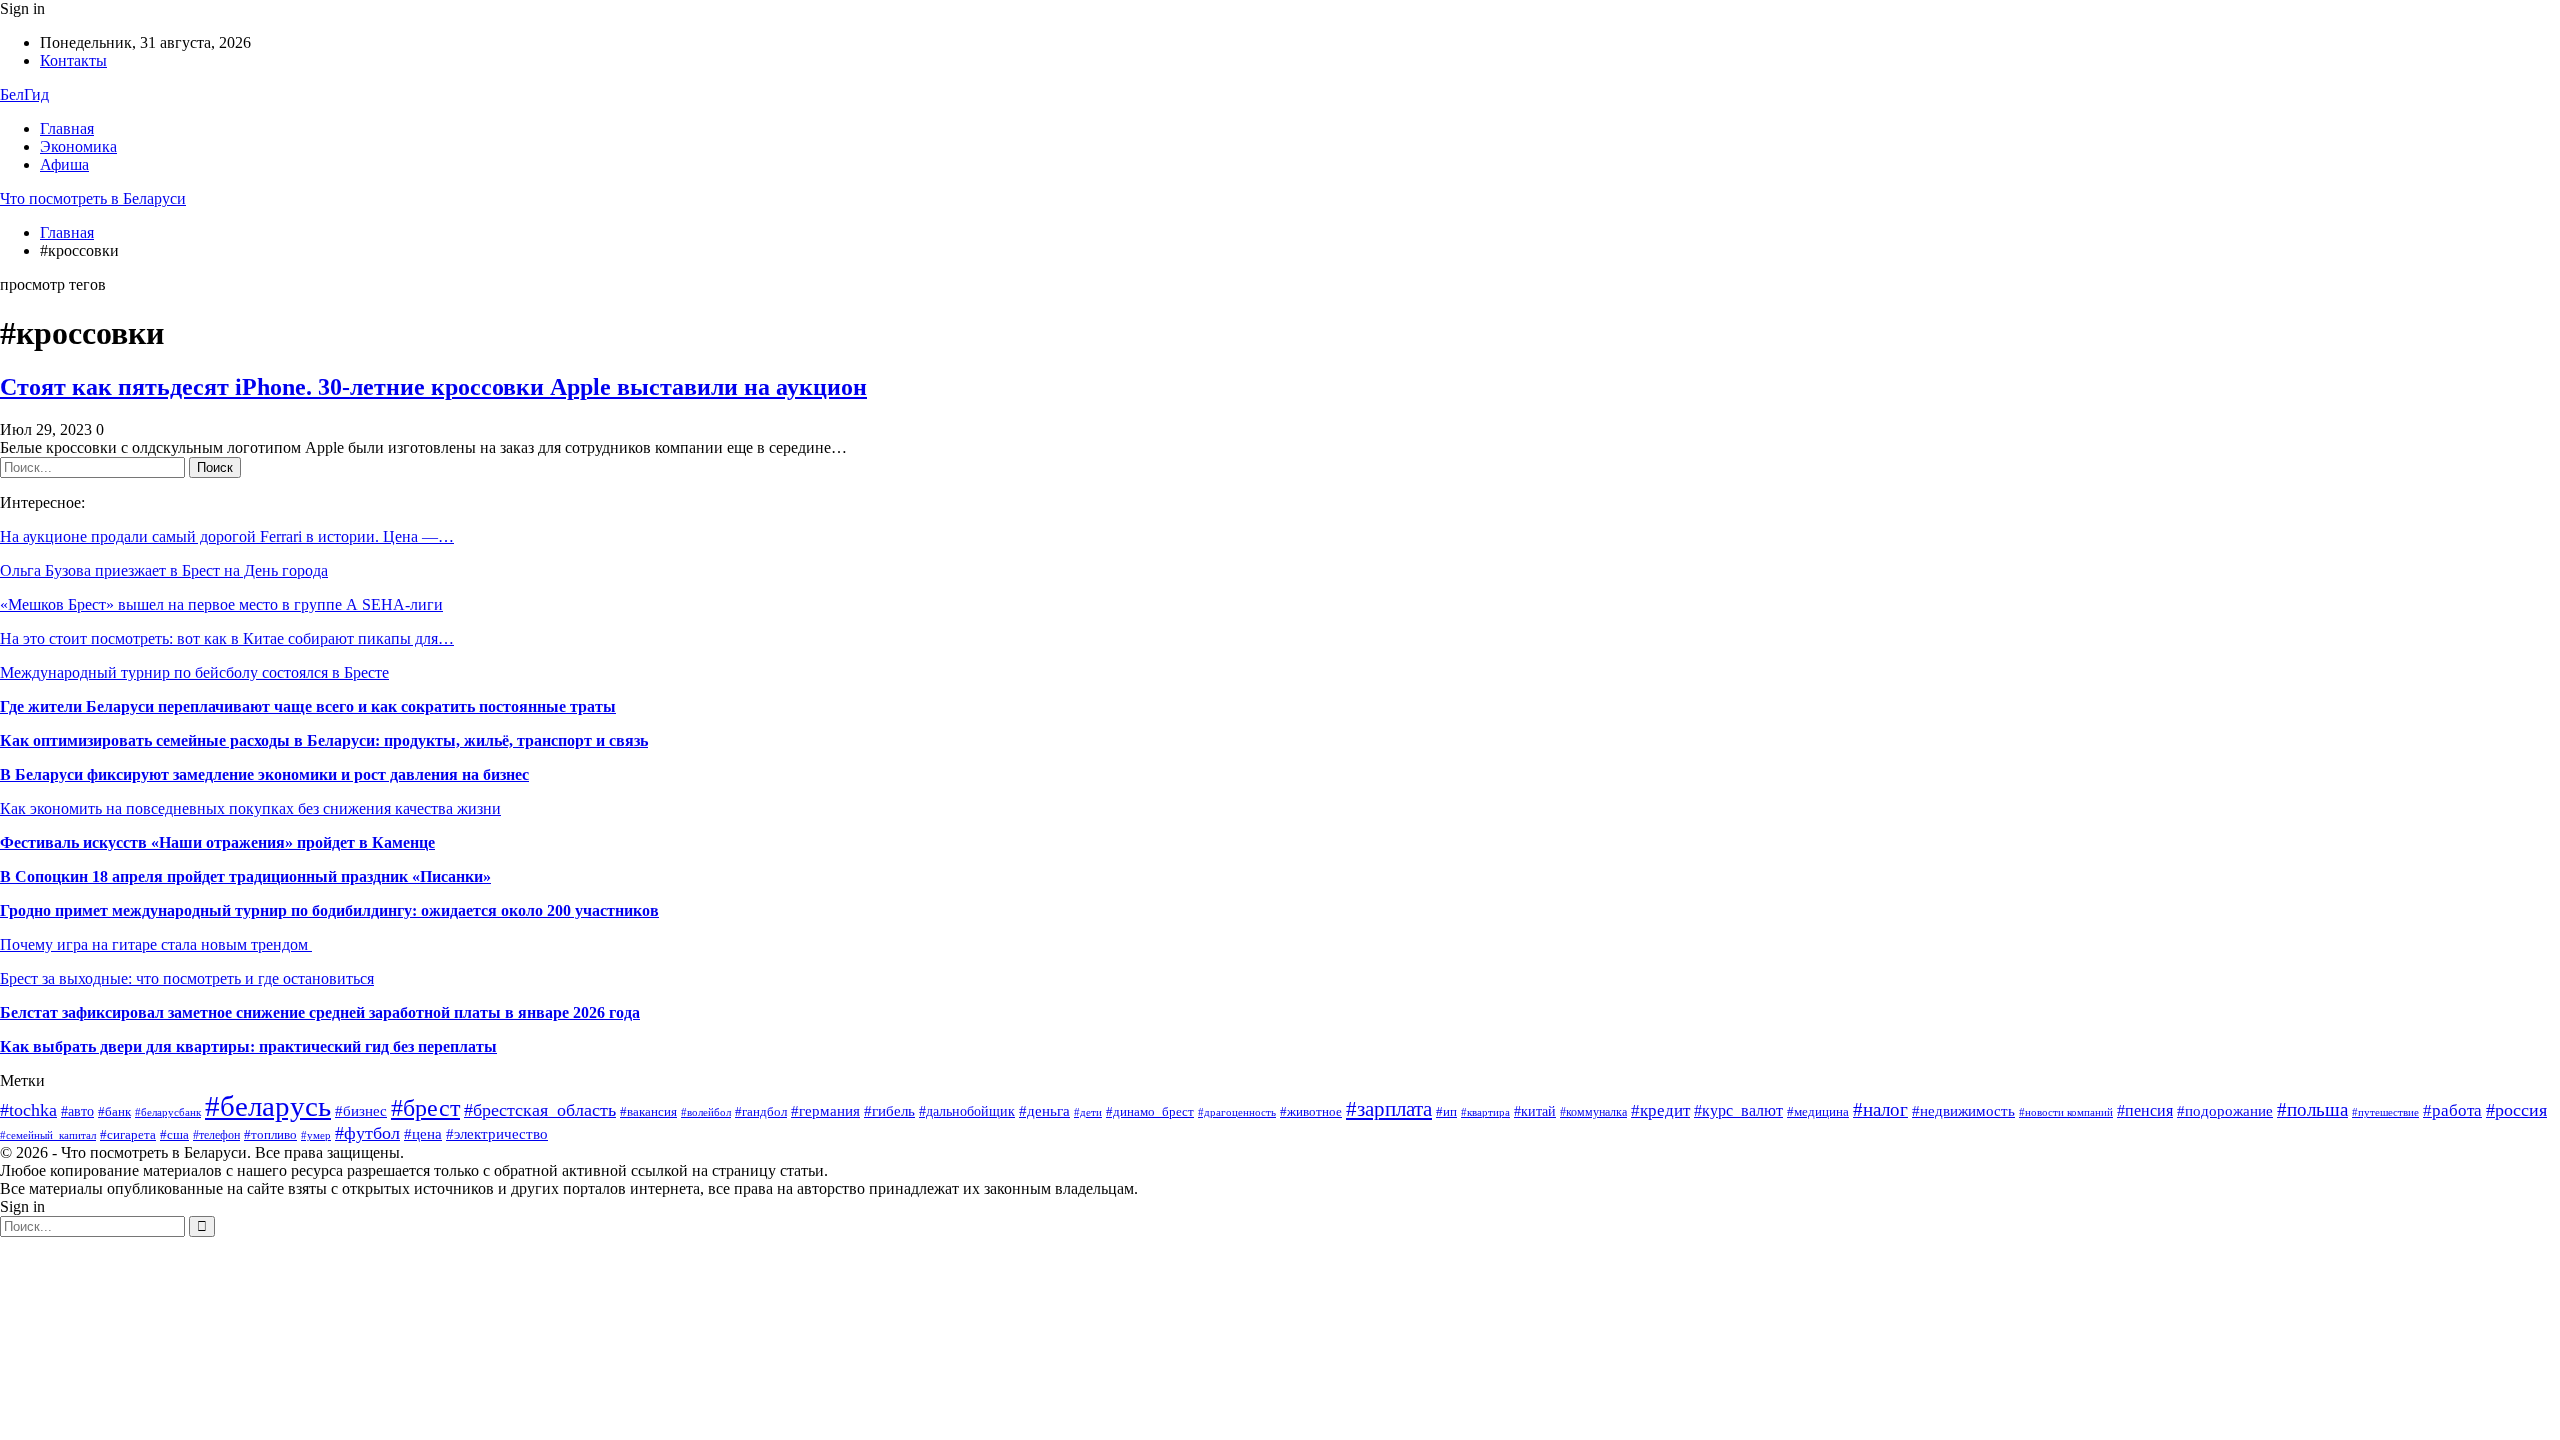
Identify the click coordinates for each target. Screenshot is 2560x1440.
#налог (1880, 1109)
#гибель (889, 1111)
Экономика (78, 146)
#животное (1311, 1112)
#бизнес (361, 1111)
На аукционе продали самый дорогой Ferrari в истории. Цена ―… (227, 536)
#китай (1535, 1111)
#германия (825, 1110)
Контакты (73, 60)
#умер (316, 1135)
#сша (174, 1135)
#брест (425, 1108)
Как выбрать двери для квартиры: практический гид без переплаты (248, 1046)
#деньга (1044, 1110)
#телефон (216, 1135)
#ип (1446, 1111)
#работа (2452, 1110)
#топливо (270, 1135)
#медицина (1818, 1111)
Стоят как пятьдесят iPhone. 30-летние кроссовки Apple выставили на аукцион (433, 387)
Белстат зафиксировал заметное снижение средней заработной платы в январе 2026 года (320, 1012)
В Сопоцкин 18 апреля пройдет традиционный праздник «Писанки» (245, 876)
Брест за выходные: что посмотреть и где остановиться (187, 978)
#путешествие (2385, 1112)
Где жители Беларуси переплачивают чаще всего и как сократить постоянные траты (308, 706)
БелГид (24, 94)
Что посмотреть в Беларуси (93, 198)
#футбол (367, 1133)
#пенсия (2145, 1110)
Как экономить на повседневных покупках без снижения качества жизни (250, 808)
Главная (67, 128)
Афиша (64, 164)
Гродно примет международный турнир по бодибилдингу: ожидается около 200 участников (329, 910)
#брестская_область (540, 1110)
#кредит (1660, 1110)
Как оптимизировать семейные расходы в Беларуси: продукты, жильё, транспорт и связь (324, 740)
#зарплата (1389, 1109)
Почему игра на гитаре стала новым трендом (156, 944)
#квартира (1485, 1112)
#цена (423, 1134)
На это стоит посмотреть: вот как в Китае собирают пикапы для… (227, 638)
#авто (77, 1111)
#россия (2516, 1110)
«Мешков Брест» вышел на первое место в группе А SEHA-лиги (221, 604)
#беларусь (268, 1106)
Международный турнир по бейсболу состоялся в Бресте (194, 672)
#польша (2312, 1110)
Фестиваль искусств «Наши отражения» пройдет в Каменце (217, 842)
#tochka (28, 1110)
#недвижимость (1963, 1110)
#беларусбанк (168, 1112)
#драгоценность (1237, 1112)
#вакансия (648, 1112)
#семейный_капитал (48, 1135)
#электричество (497, 1134)
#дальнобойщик (967, 1111)
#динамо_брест (1150, 1111)
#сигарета (128, 1134)
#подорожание (2225, 1110)
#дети (1088, 1112)
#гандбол (761, 1111)
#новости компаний (2066, 1112)
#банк (114, 1112)
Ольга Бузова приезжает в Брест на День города (164, 570)
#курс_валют (1738, 1110)
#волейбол (706, 1112)
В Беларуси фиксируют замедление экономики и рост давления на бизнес (264, 774)
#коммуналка (1593, 1112)
